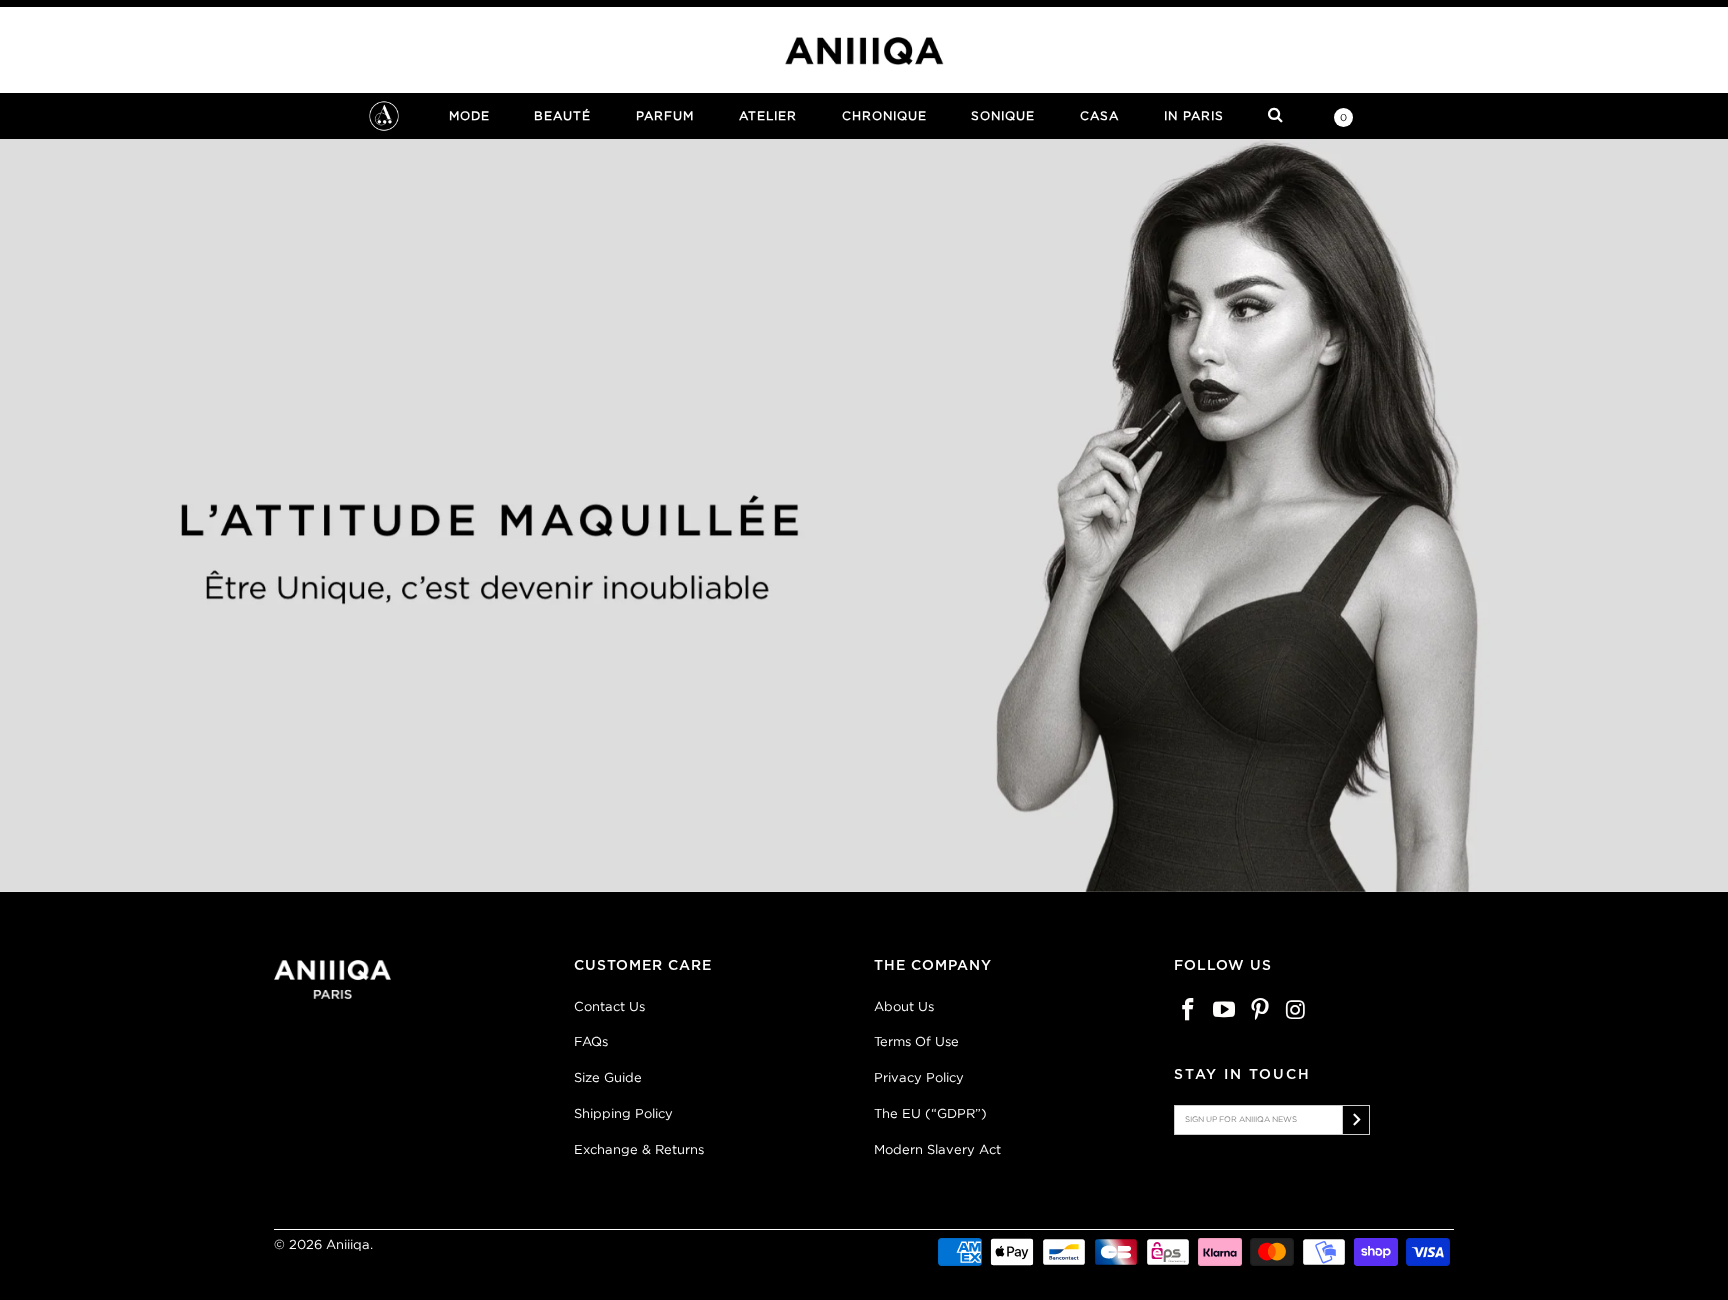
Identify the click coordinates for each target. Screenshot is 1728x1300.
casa (1099, 115)
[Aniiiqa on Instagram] (1296, 1010)
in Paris (1194, 115)
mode (469, 115)
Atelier (768, 115)
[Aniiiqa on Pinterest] (1260, 1010)
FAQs (591, 1041)
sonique (1003, 115)
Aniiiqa (348, 1244)
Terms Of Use (916, 1041)
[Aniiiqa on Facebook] (1189, 1010)
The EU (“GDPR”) (930, 1113)
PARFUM (665, 115)
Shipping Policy (623, 1113)
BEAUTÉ (562, 115)
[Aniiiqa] (864, 51)
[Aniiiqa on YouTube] (1225, 1010)
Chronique (884, 115)
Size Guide (608, 1077)
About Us (904, 1006)
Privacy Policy (919, 1077)
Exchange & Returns (639, 1149)
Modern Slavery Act (937, 1149)
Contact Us (609, 1006)
